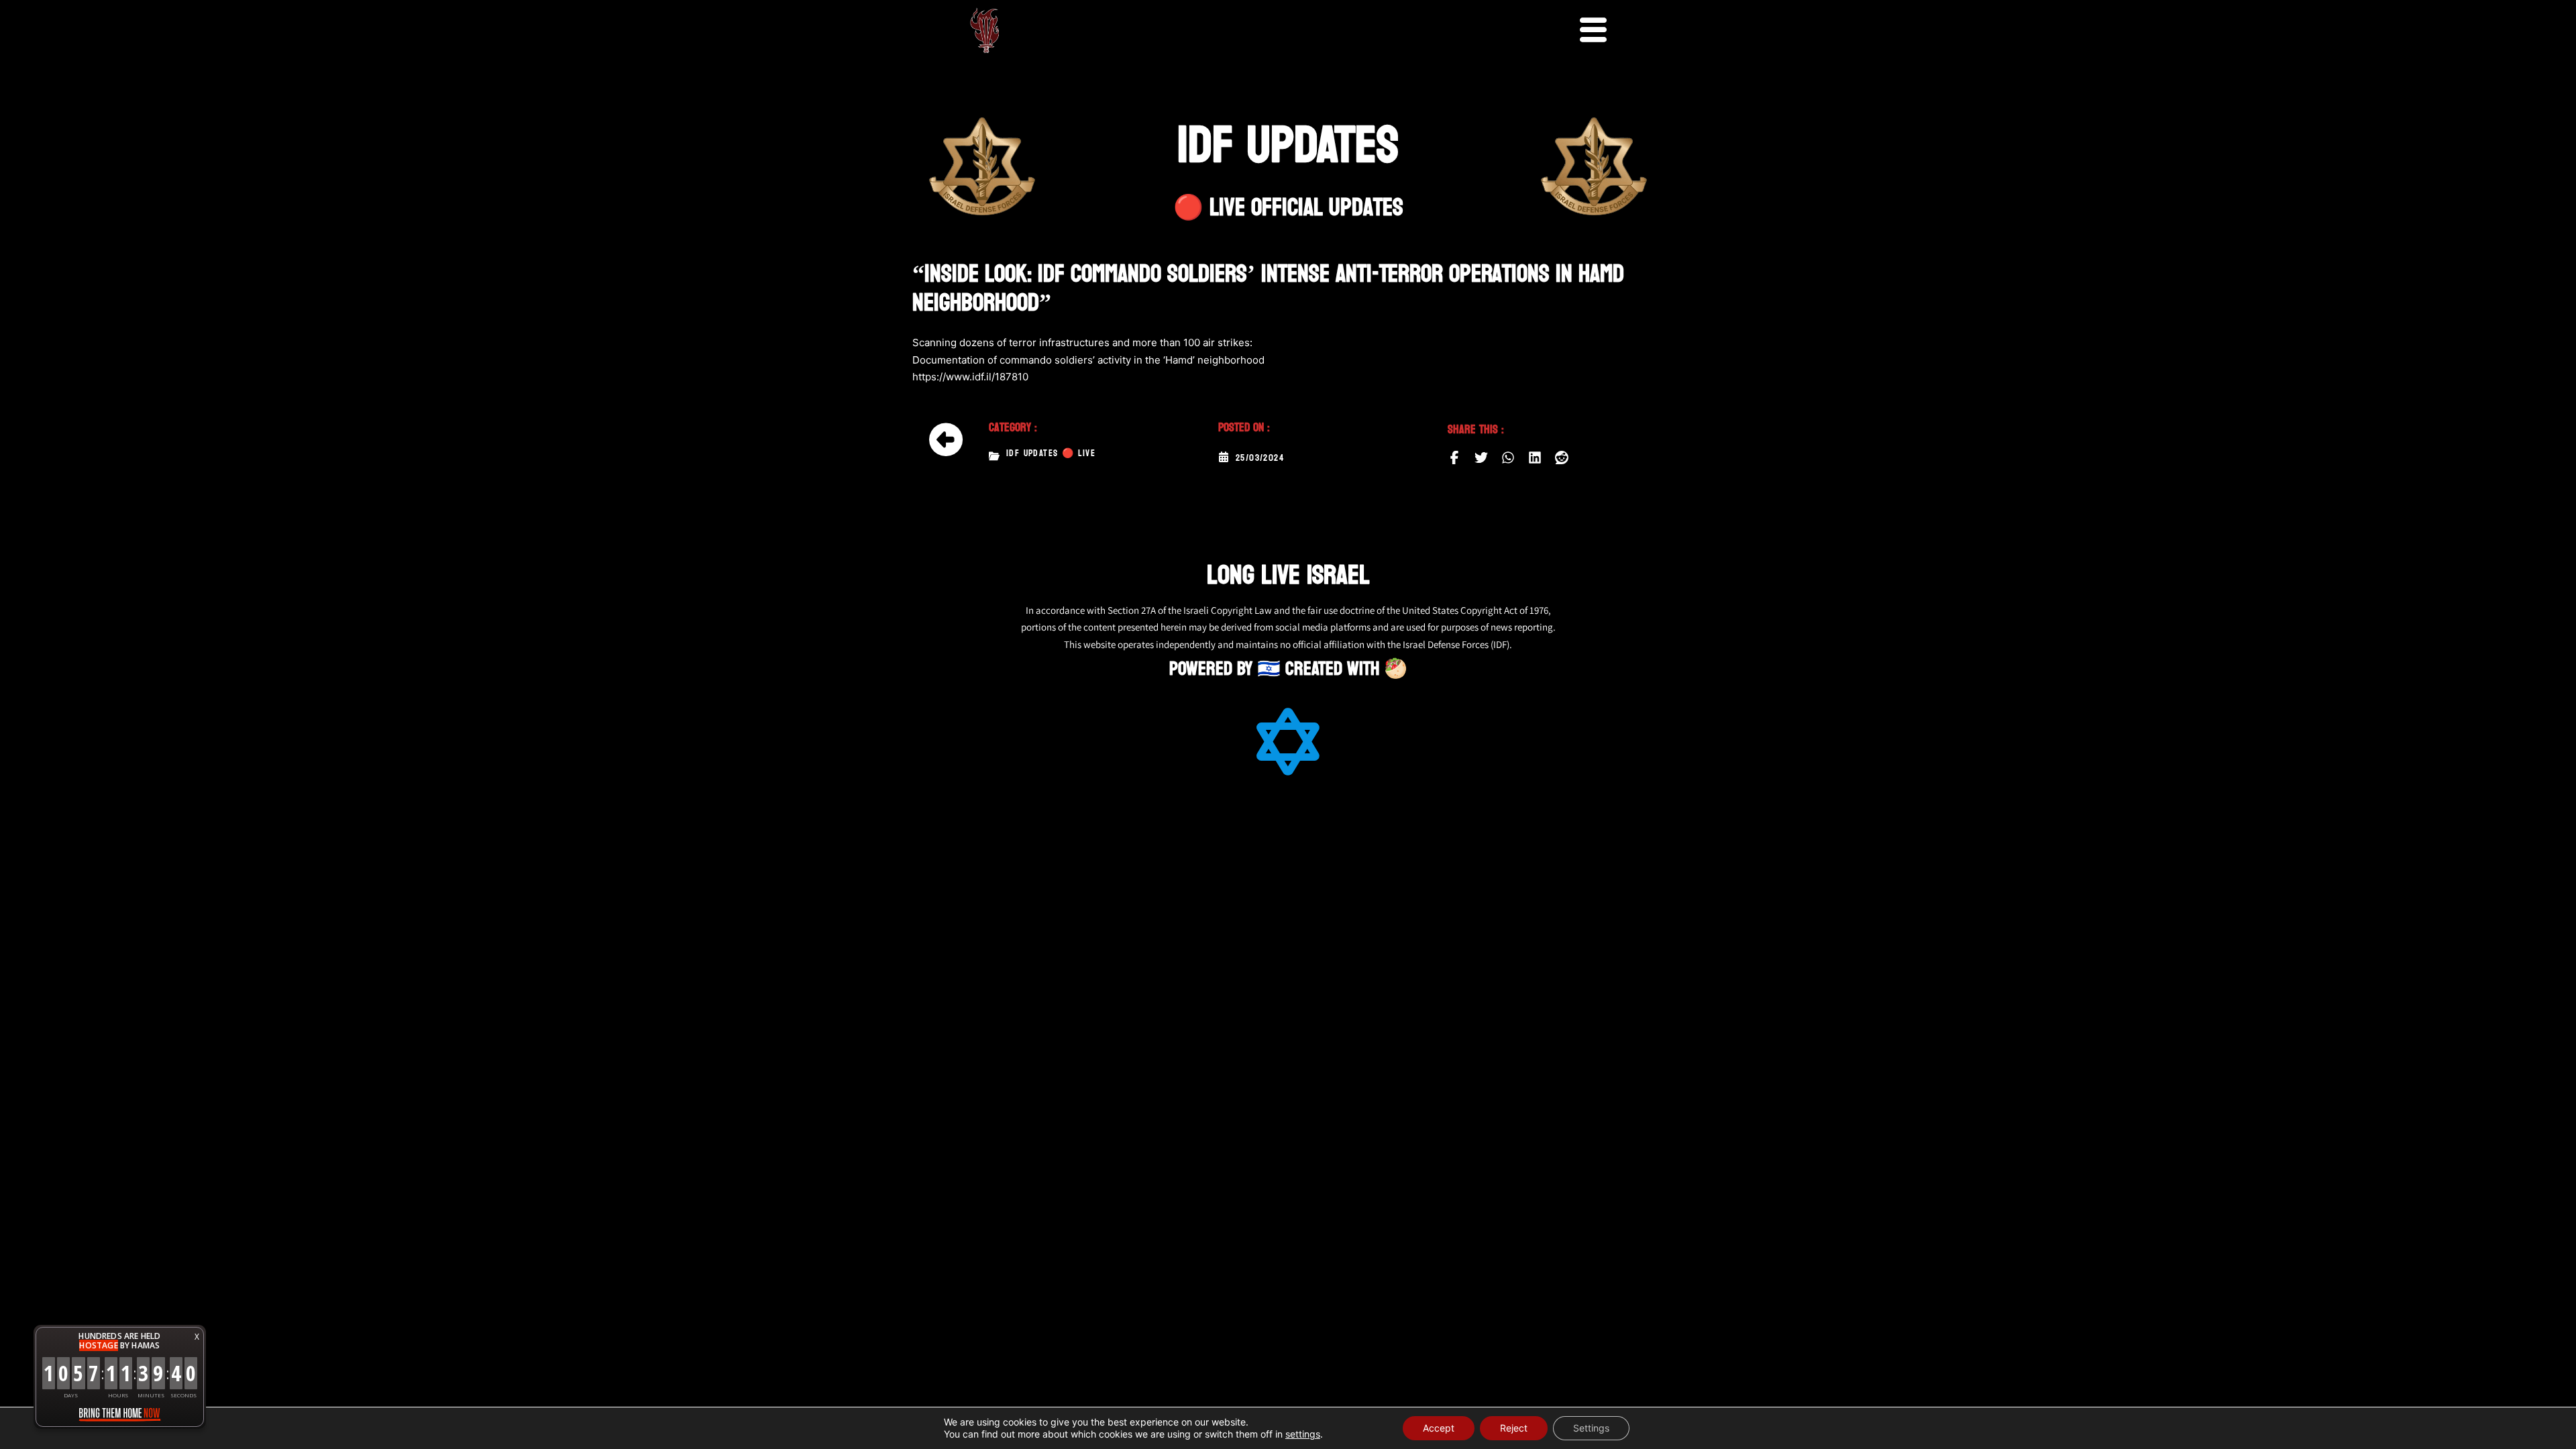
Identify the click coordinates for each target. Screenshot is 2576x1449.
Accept (1439, 1428)
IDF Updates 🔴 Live (1051, 453)
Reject (1514, 1428)
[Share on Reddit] (1562, 458)
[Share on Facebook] (1454, 458)
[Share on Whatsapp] (1508, 458)
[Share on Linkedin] (1535, 458)
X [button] (197, 1337)
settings (1303, 1434)
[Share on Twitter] (1481, 458)
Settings (1591, 1428)
